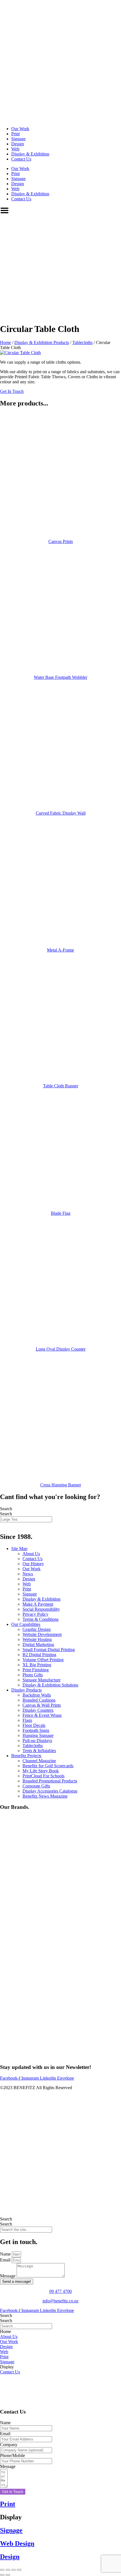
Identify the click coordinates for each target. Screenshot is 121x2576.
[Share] (14, 2570)
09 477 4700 (60, 2291)
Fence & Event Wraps (42, 1715)
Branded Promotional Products (50, 1781)
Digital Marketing (38, 1645)
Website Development (42, 1634)
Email (6, 2260)
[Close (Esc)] (19, 2570)
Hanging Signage (38, 1735)
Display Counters (38, 1710)
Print (15, 134)
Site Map (19, 1549)
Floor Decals (34, 1725)
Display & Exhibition (30, 154)
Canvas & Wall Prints (42, 1705)
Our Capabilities (26, 1624)
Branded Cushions (39, 1700)
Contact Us (21, 159)
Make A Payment (38, 1604)
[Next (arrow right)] (8, 2575)
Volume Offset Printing (43, 1660)
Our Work (20, 129)
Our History (33, 1564)
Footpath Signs (36, 1730)
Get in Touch (13, 2492)
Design (18, 144)
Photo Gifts (33, 1675)
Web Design (17, 2543)
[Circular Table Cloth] (20, 353)
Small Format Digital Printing (49, 1650)
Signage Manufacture (42, 1680)
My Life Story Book (41, 1771)
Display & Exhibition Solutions (50, 1685)
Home (5, 342)
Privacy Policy (35, 1614)
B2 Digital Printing (39, 1655)
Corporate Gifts (36, 1786)
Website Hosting (37, 1639)
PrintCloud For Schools (43, 1776)
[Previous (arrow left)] (2, 2575)
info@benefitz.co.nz (60, 2301)
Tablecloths (82, 342)
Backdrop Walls (37, 1695)
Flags (27, 1720)
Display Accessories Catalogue (50, 1791)
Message (8, 2276)
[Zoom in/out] (2, 2570)
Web (15, 149)
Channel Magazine (39, 1761)
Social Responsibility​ (41, 1609)
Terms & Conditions (41, 1619)
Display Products (26, 1690)
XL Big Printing (37, 1665)
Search (6, 1509)
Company (9, 2445)
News (28, 1574)
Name (6, 2254)
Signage (18, 139)
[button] (5, 2331)
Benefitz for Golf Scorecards (48, 1766)
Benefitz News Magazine (45, 1796)
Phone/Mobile (13, 2455)
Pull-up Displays (37, 1740)
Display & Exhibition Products (42, 342)
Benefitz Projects (26, 1756)
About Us (31, 1554)
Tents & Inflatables (39, 1751)
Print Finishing (36, 1670)
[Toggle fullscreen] (8, 2570)
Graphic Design (37, 1629)
